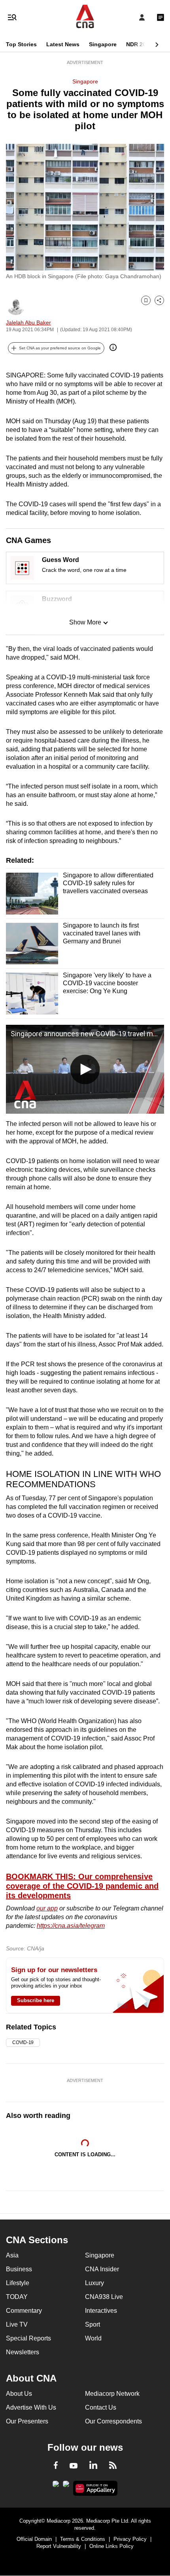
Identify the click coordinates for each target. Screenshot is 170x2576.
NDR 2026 (139, 44)
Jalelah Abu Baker (28, 322)
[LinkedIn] (93, 2467)
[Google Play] (56, 2486)
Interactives (101, 2311)
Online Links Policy (111, 2546)
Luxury (94, 2283)
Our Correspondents (113, 2421)
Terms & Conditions (83, 2539)
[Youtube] (74, 2466)
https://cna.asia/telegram (71, 1926)
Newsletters (23, 2352)
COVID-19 (23, 2042)
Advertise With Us (31, 2407)
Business (19, 2269)
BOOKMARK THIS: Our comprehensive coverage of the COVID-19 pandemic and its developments (82, 1886)
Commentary (24, 2311)
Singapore (103, 44)
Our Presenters (27, 2421)
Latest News (63, 44)
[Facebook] (56, 2467)
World (93, 2338)
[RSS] (113, 2467)
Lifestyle (18, 2283)
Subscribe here (36, 2000)
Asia (12, 2255)
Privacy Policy (130, 2539)
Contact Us (101, 2407)
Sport (93, 2324)
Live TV (17, 2324)
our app (47, 1908)
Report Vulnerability (59, 2546)
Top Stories (21, 44)
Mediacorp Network (112, 2394)
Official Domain (34, 2539)
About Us (19, 2394)
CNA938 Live (104, 2297)
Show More (85, 622)
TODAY (17, 2297)
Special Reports (28, 2338)
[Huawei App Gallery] (95, 2488)
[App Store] (66, 2486)
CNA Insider (102, 2269)
